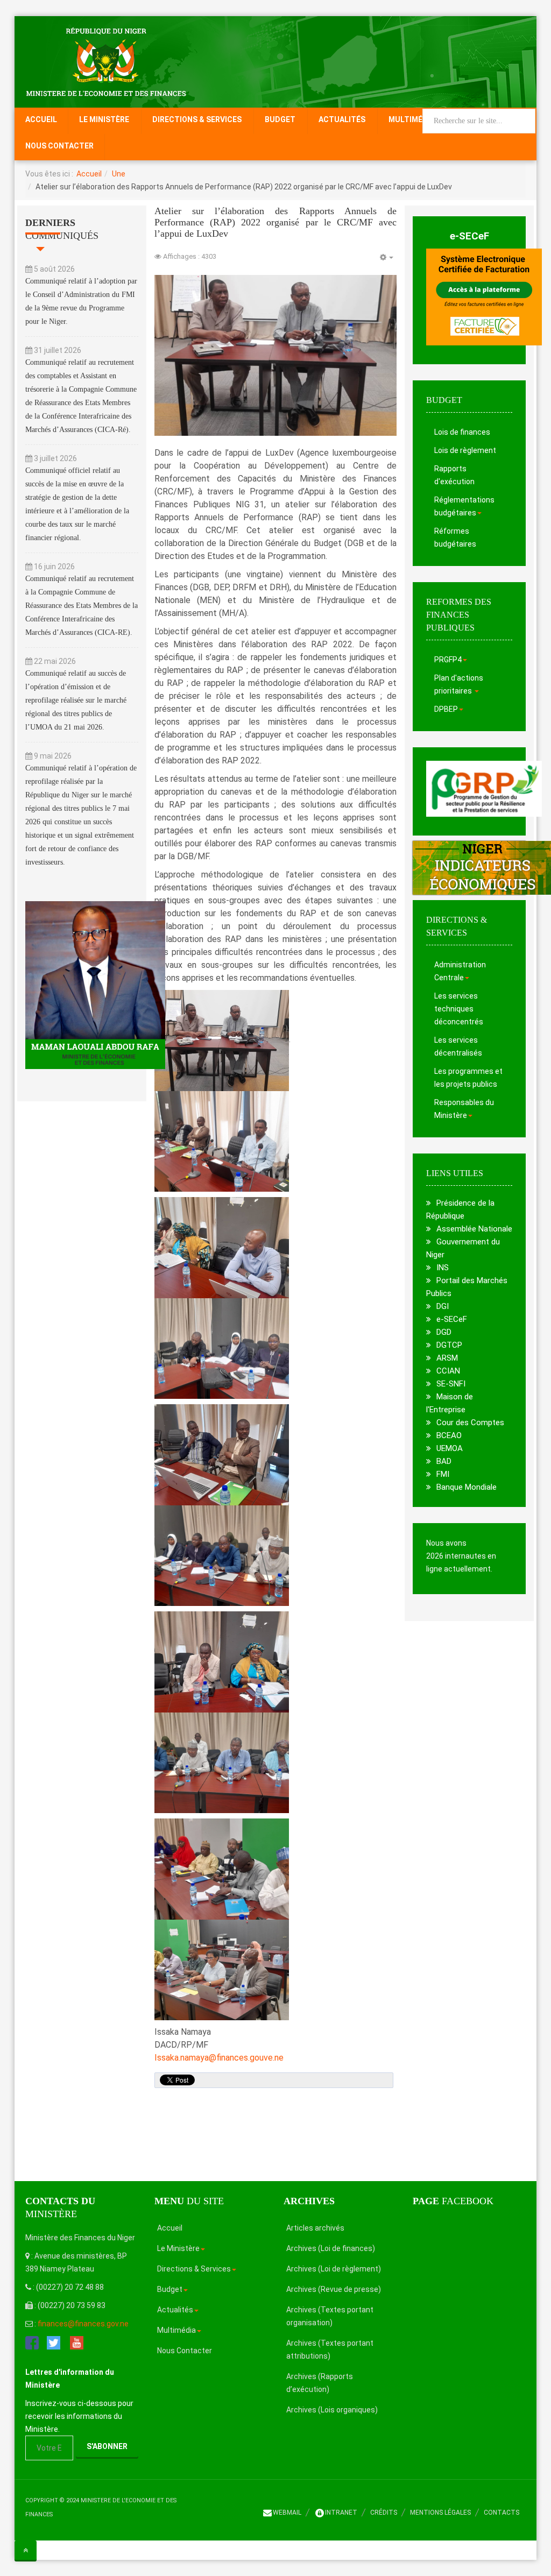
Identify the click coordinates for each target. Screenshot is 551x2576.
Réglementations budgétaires (464, 506)
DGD (444, 1332)
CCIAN (448, 1371)
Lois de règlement (465, 450)
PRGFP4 (448, 660)
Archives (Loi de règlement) (334, 2269)
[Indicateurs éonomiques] (469, 868)
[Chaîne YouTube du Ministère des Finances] (77, 2342)
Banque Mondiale (467, 1487)
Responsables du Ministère (464, 1109)
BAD (444, 1461)
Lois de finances (462, 432)
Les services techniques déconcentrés (459, 1009)
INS (443, 1268)
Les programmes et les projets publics (468, 1078)
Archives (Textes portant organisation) (330, 2316)
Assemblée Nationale (474, 1229)
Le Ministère (104, 119)
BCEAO (449, 1435)
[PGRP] (484, 788)
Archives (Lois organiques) (332, 2410)
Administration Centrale (460, 971)
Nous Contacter (59, 146)
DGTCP (449, 1345)
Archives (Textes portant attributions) (330, 2349)
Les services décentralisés (458, 1046)
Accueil (41, 119)
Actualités (342, 119)
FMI (443, 1474)
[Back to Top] (26, 2550)
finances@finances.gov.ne (83, 2324)
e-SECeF (469, 236)
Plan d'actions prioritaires (459, 684)
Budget (280, 119)
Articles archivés (315, 2228)
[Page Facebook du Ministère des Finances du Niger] (32, 2342)
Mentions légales (440, 2513)
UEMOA (450, 1448)
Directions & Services (197, 119)
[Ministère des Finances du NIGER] (106, 61)
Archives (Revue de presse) (334, 2289)
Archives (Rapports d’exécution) (320, 2383)
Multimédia (412, 119)
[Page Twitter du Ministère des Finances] (54, 2342)
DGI (443, 1306)
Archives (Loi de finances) (331, 2248)
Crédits (384, 2513)
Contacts (501, 2513)
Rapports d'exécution (454, 475)
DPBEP (446, 709)
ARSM (447, 1358)
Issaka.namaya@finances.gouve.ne (219, 2058)
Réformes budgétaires (455, 537)
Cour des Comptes (470, 1423)
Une (119, 174)
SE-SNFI (451, 1384)
